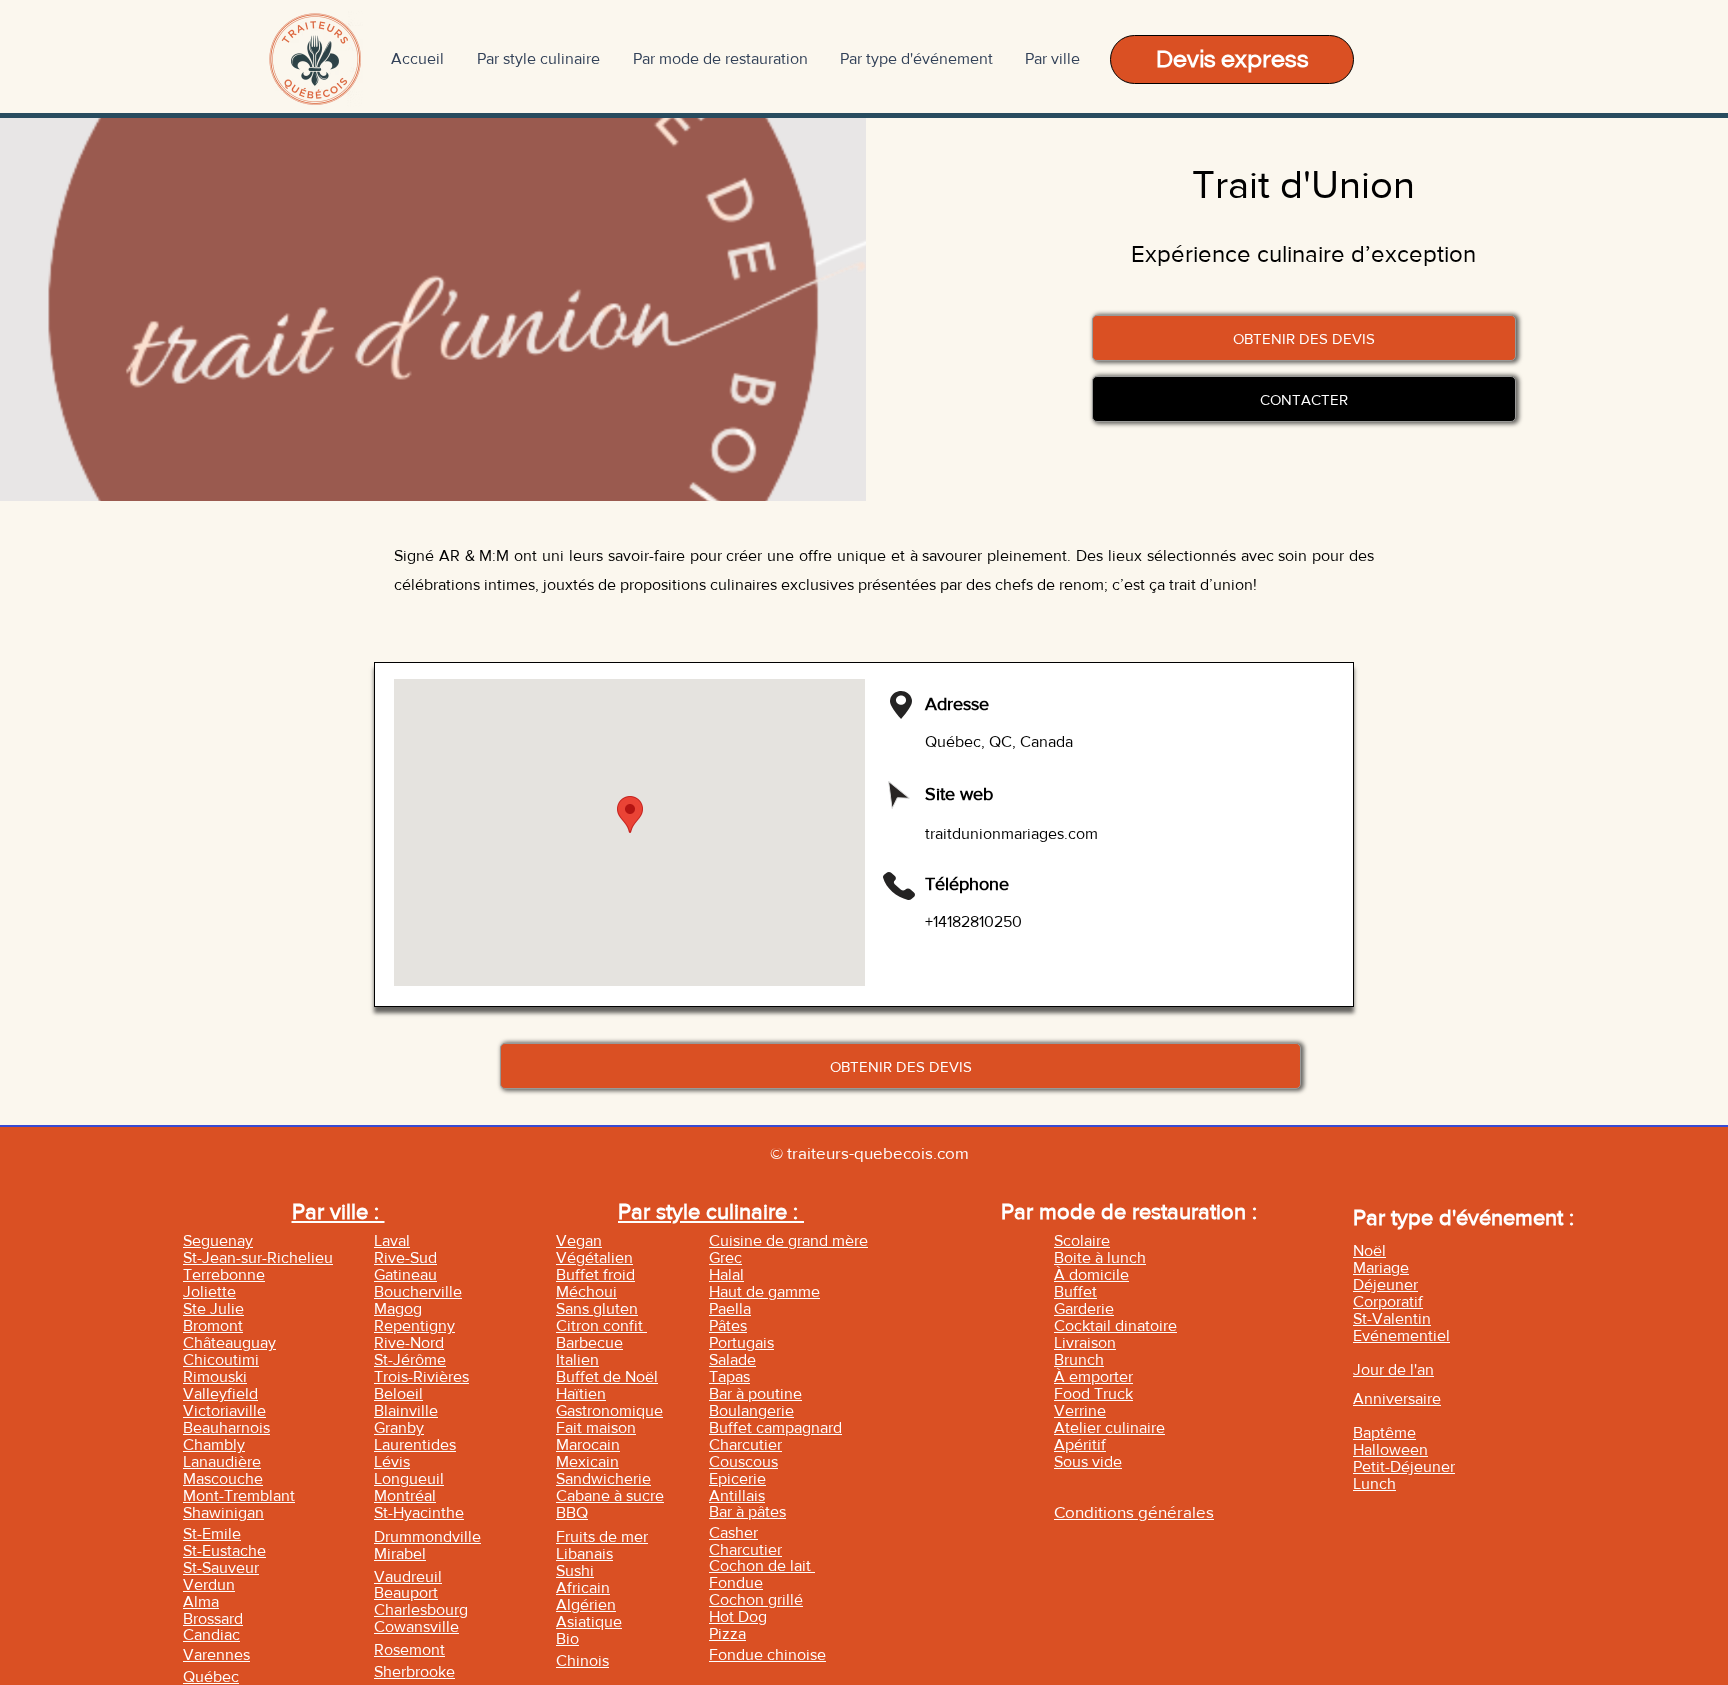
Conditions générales (1134, 1511)
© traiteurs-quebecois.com (869, 1152)
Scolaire (1082, 1240)
